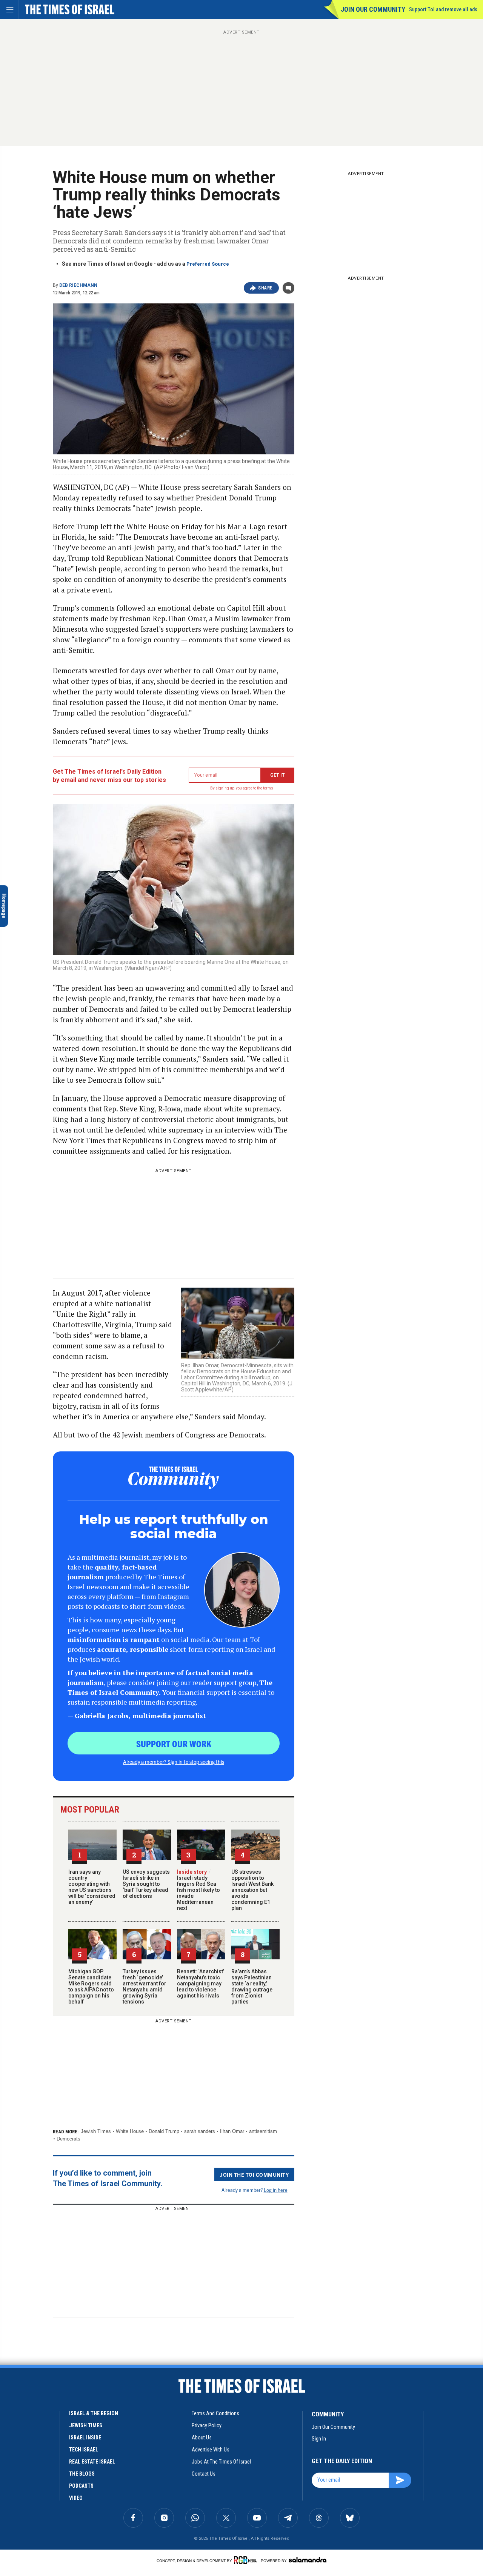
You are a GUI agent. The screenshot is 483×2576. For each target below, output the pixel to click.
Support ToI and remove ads (443, 9)
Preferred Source (208, 264)
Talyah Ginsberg (23, 2520)
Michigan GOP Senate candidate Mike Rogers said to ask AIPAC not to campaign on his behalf (91, 1987)
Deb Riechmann (78, 285)
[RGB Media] (247, 2560)
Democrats (68, 2139)
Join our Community (373, 9)
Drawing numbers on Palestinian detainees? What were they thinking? (54, 2434)
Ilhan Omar (232, 2131)
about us (202, 2438)
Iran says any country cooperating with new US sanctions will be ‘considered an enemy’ (92, 1887)
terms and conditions (215, 2413)
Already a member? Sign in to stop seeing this (174, 1762)
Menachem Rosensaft (29, 2417)
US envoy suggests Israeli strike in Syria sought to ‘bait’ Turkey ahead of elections (146, 1884)
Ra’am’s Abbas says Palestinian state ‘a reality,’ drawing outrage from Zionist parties (252, 1987)
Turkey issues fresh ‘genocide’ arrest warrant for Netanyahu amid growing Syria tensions (145, 1987)
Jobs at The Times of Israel (221, 2462)
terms (268, 788)
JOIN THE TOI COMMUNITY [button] (254, 2174)
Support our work (174, 1743)
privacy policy (207, 2425)
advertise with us (211, 2450)
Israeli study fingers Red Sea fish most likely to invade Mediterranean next (198, 1890)
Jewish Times (96, 2131)
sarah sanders (200, 2131)
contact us (204, 2474)
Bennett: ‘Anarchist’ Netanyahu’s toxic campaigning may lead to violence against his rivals (201, 1984)
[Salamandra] (308, 2560)
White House (130, 2131)
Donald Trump (164, 2131)
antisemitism (263, 2131)
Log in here (276, 2190)
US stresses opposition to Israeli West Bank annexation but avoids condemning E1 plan (252, 1890)
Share (265, 288)
